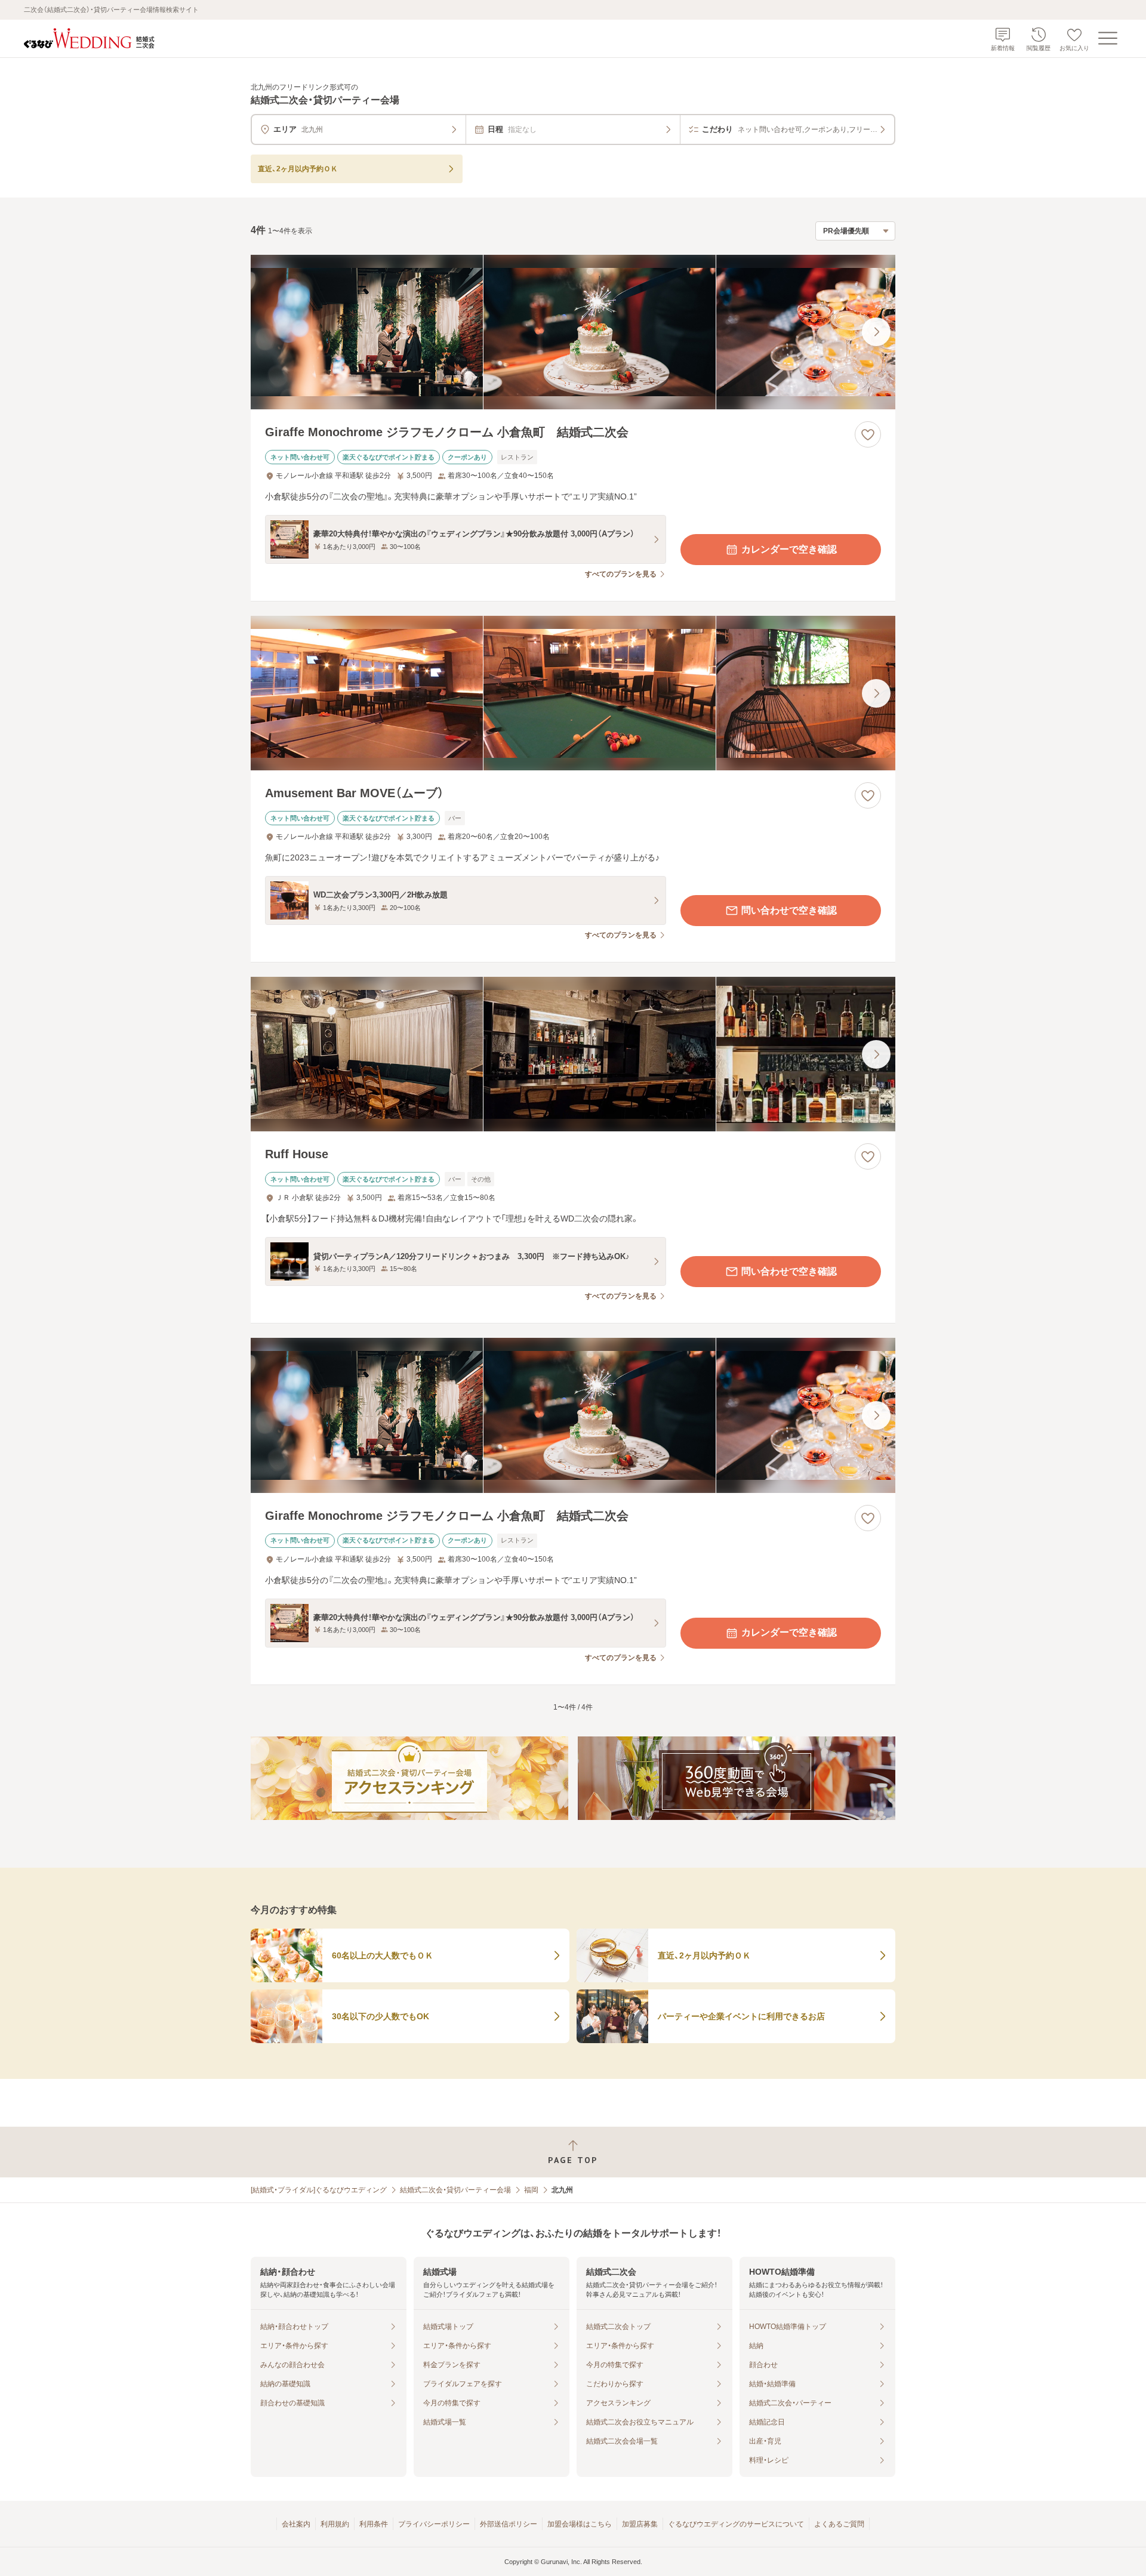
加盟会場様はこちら (580, 2524)
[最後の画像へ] (876, 332)
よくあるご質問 (839, 2524)
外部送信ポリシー (509, 2524)
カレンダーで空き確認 (789, 549)
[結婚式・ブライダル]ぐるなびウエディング (319, 2190)
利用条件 (374, 2524)
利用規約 (335, 2524)
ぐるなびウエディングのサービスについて (736, 2524)
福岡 (531, 2190)
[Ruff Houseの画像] (573, 1054)
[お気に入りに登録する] (868, 434)
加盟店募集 (640, 2524)
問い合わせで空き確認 (789, 910)
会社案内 (296, 2524)
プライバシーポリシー (434, 2524)
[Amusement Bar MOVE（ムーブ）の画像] (573, 693)
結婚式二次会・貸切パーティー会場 (455, 2190)
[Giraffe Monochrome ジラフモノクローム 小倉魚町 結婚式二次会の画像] (573, 332)
